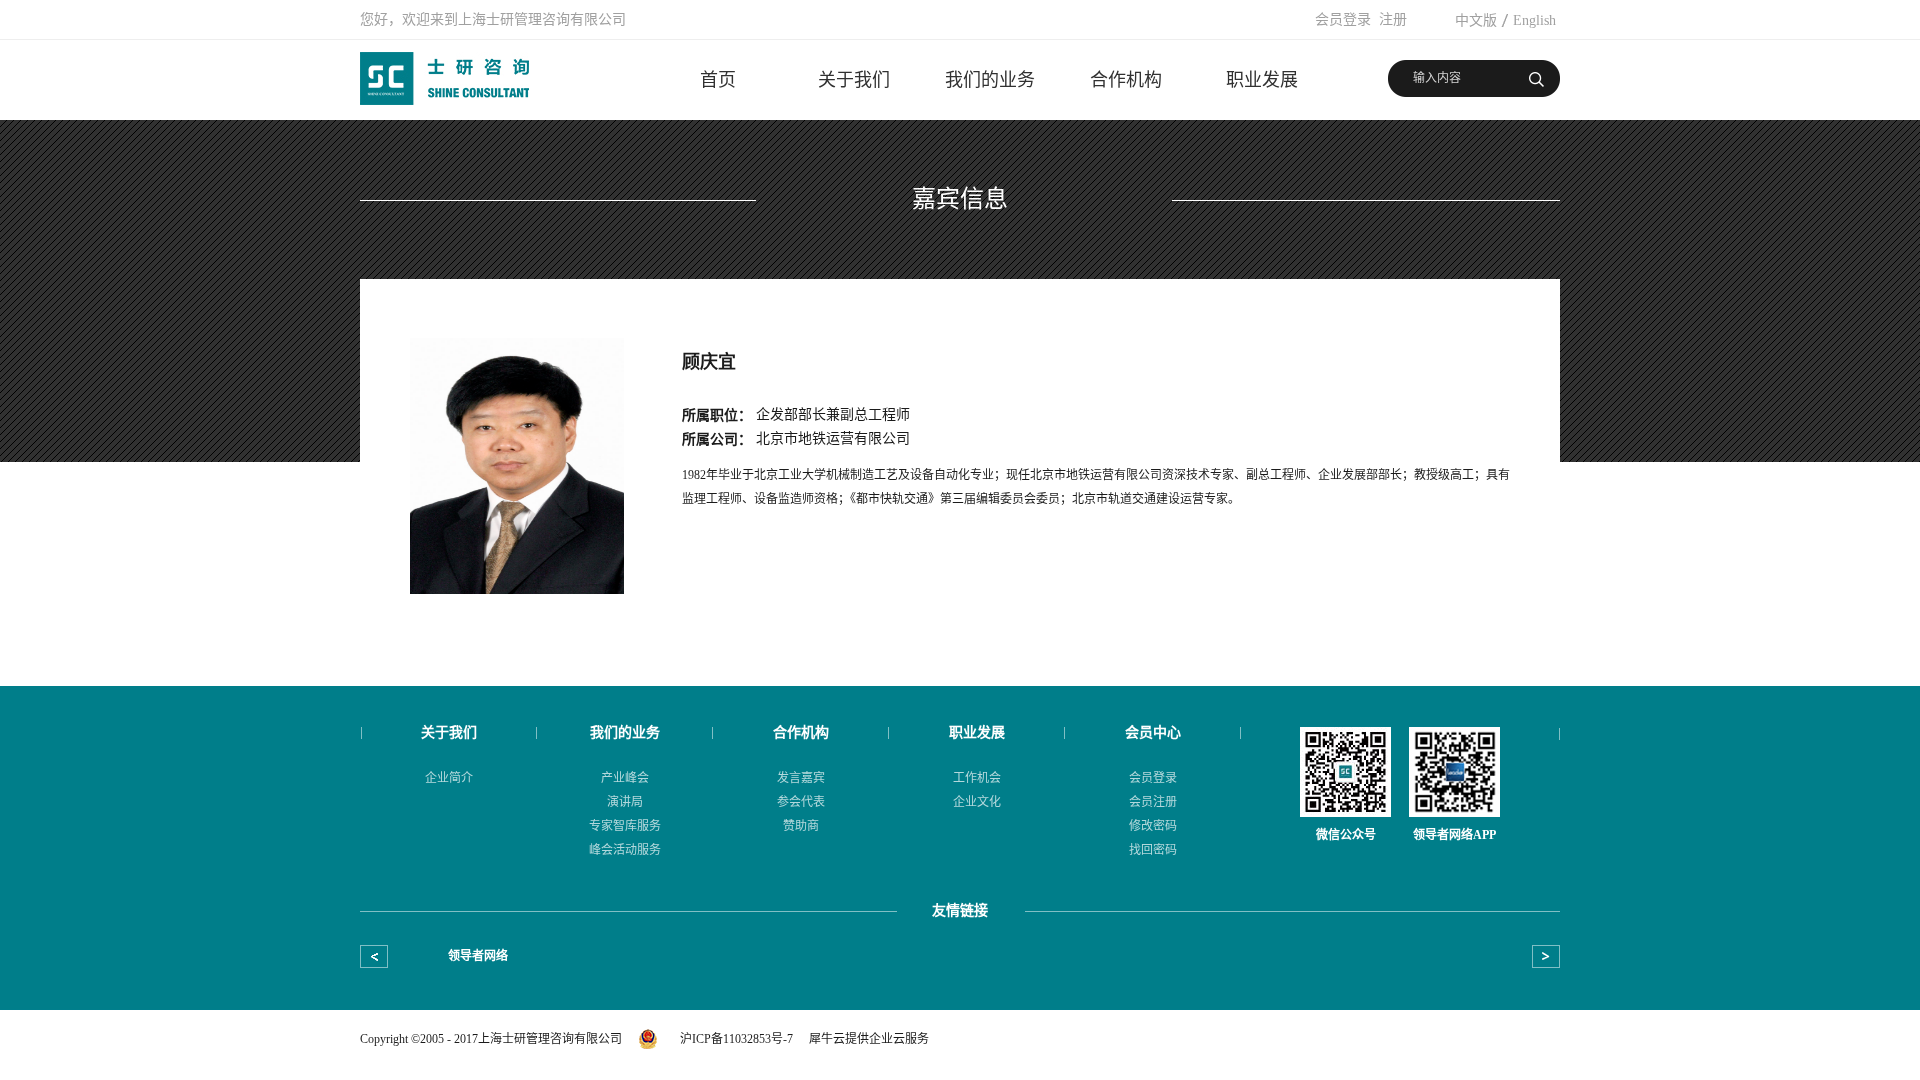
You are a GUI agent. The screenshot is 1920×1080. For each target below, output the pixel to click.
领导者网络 (478, 956)
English (1534, 20)
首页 (718, 80)
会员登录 (1343, 19)
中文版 (1476, 20)
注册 (1393, 19)
